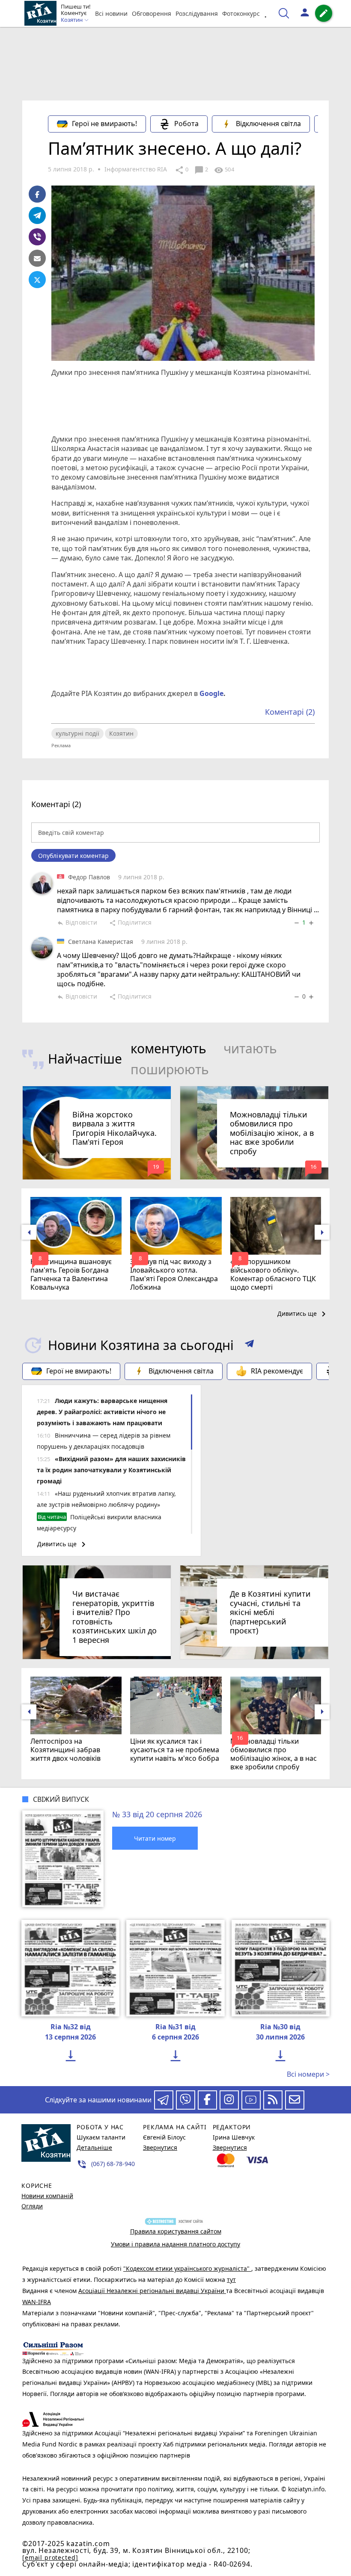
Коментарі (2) (290, 712)
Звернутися (160, 2147)
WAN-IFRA (37, 2302)
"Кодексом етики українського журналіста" (187, 2268)
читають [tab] (250, 1048)
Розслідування (197, 13)
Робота (186, 124)
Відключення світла (268, 124)
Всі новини (111, 13)
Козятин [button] (72, 20)
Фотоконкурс (241, 13)
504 (224, 170)
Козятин (121, 733)
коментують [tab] (168, 1048)
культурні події (77, 733)
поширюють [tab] (170, 1069)
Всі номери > (308, 2074)
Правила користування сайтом (176, 2231)
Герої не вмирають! (104, 124)
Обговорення (152, 13)
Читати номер (155, 1838)
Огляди (32, 2206)
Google (211, 693)
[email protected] (50, 2557)
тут (231, 2280)
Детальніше (94, 2147)
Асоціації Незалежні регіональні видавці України (152, 2291)
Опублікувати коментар (73, 856)
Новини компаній (47, 2196)
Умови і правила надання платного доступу (175, 2244)
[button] (249, 1345)
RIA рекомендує (277, 1371)
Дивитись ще (303, 1314)
